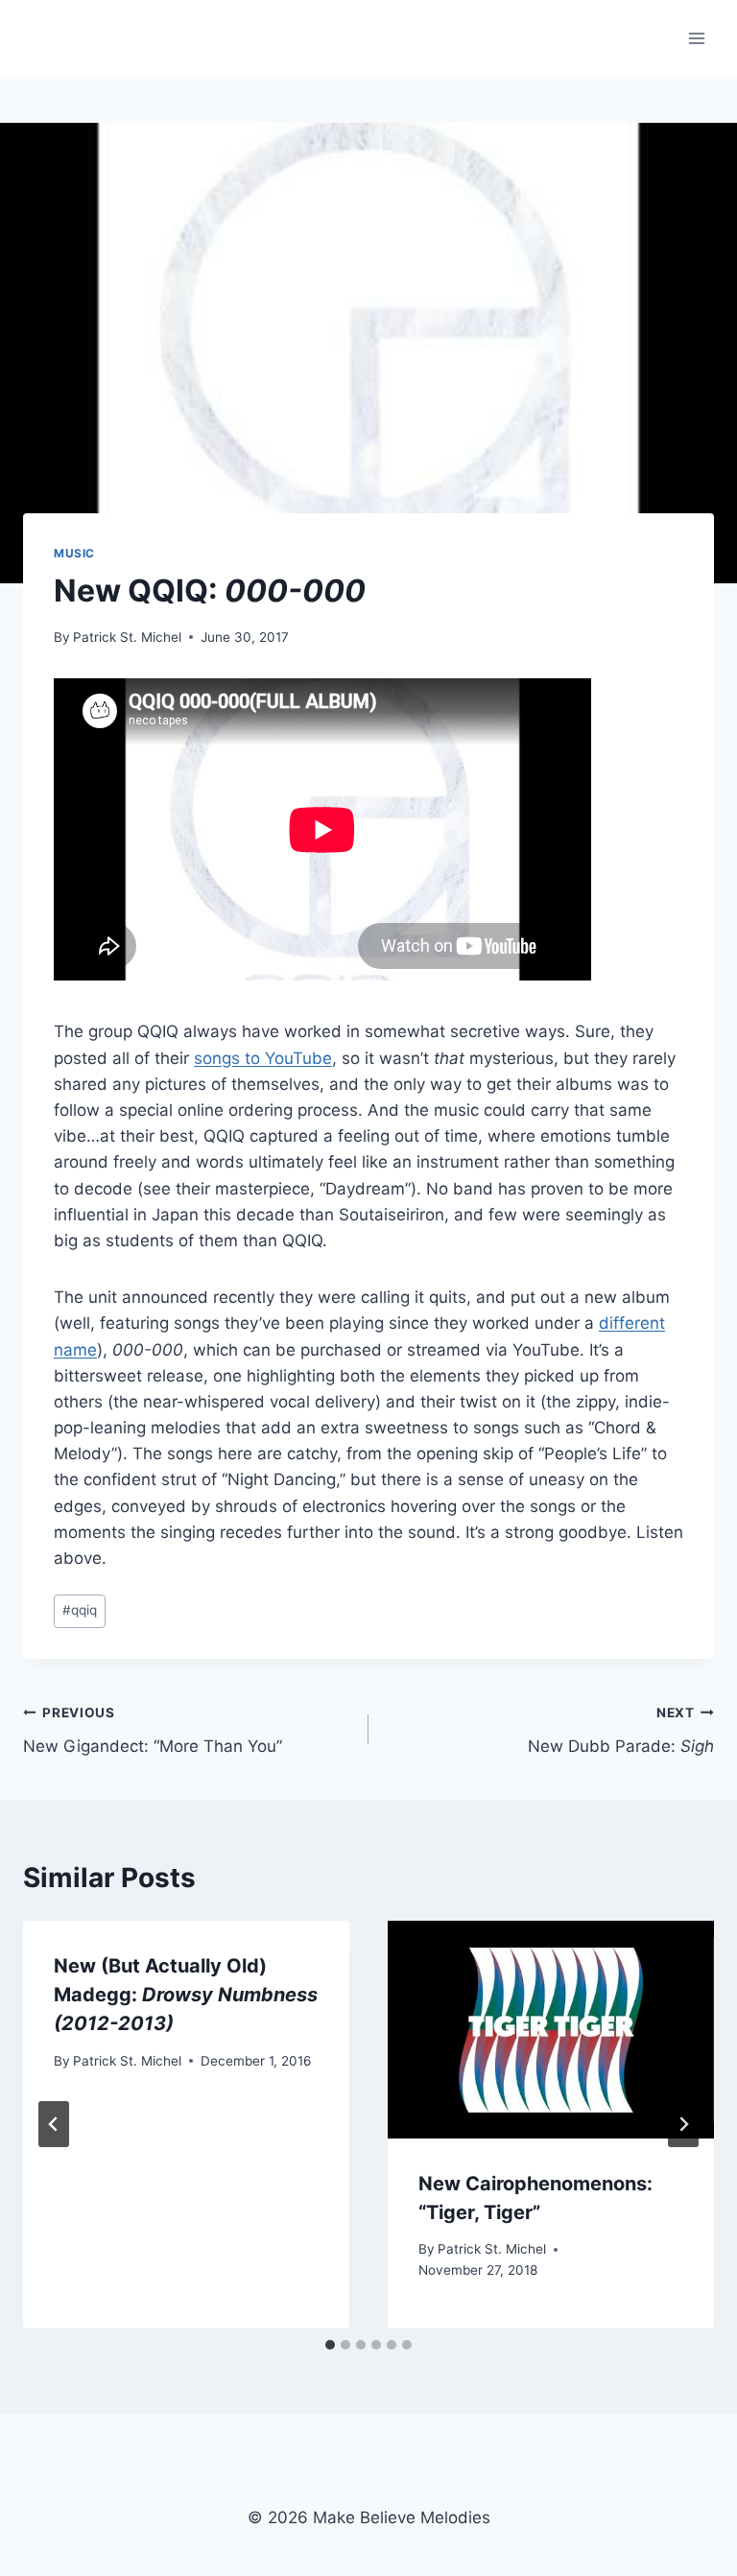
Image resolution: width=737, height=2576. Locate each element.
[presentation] (551, 2030)
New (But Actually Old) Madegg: (186, 1995)
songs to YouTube (263, 1058)
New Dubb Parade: (621, 1730)
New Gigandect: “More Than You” (153, 1730)
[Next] (683, 2124)
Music (74, 553)
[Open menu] (696, 38)
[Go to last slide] (54, 2124)
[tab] (330, 2345)
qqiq (80, 1610)
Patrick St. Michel (127, 637)
